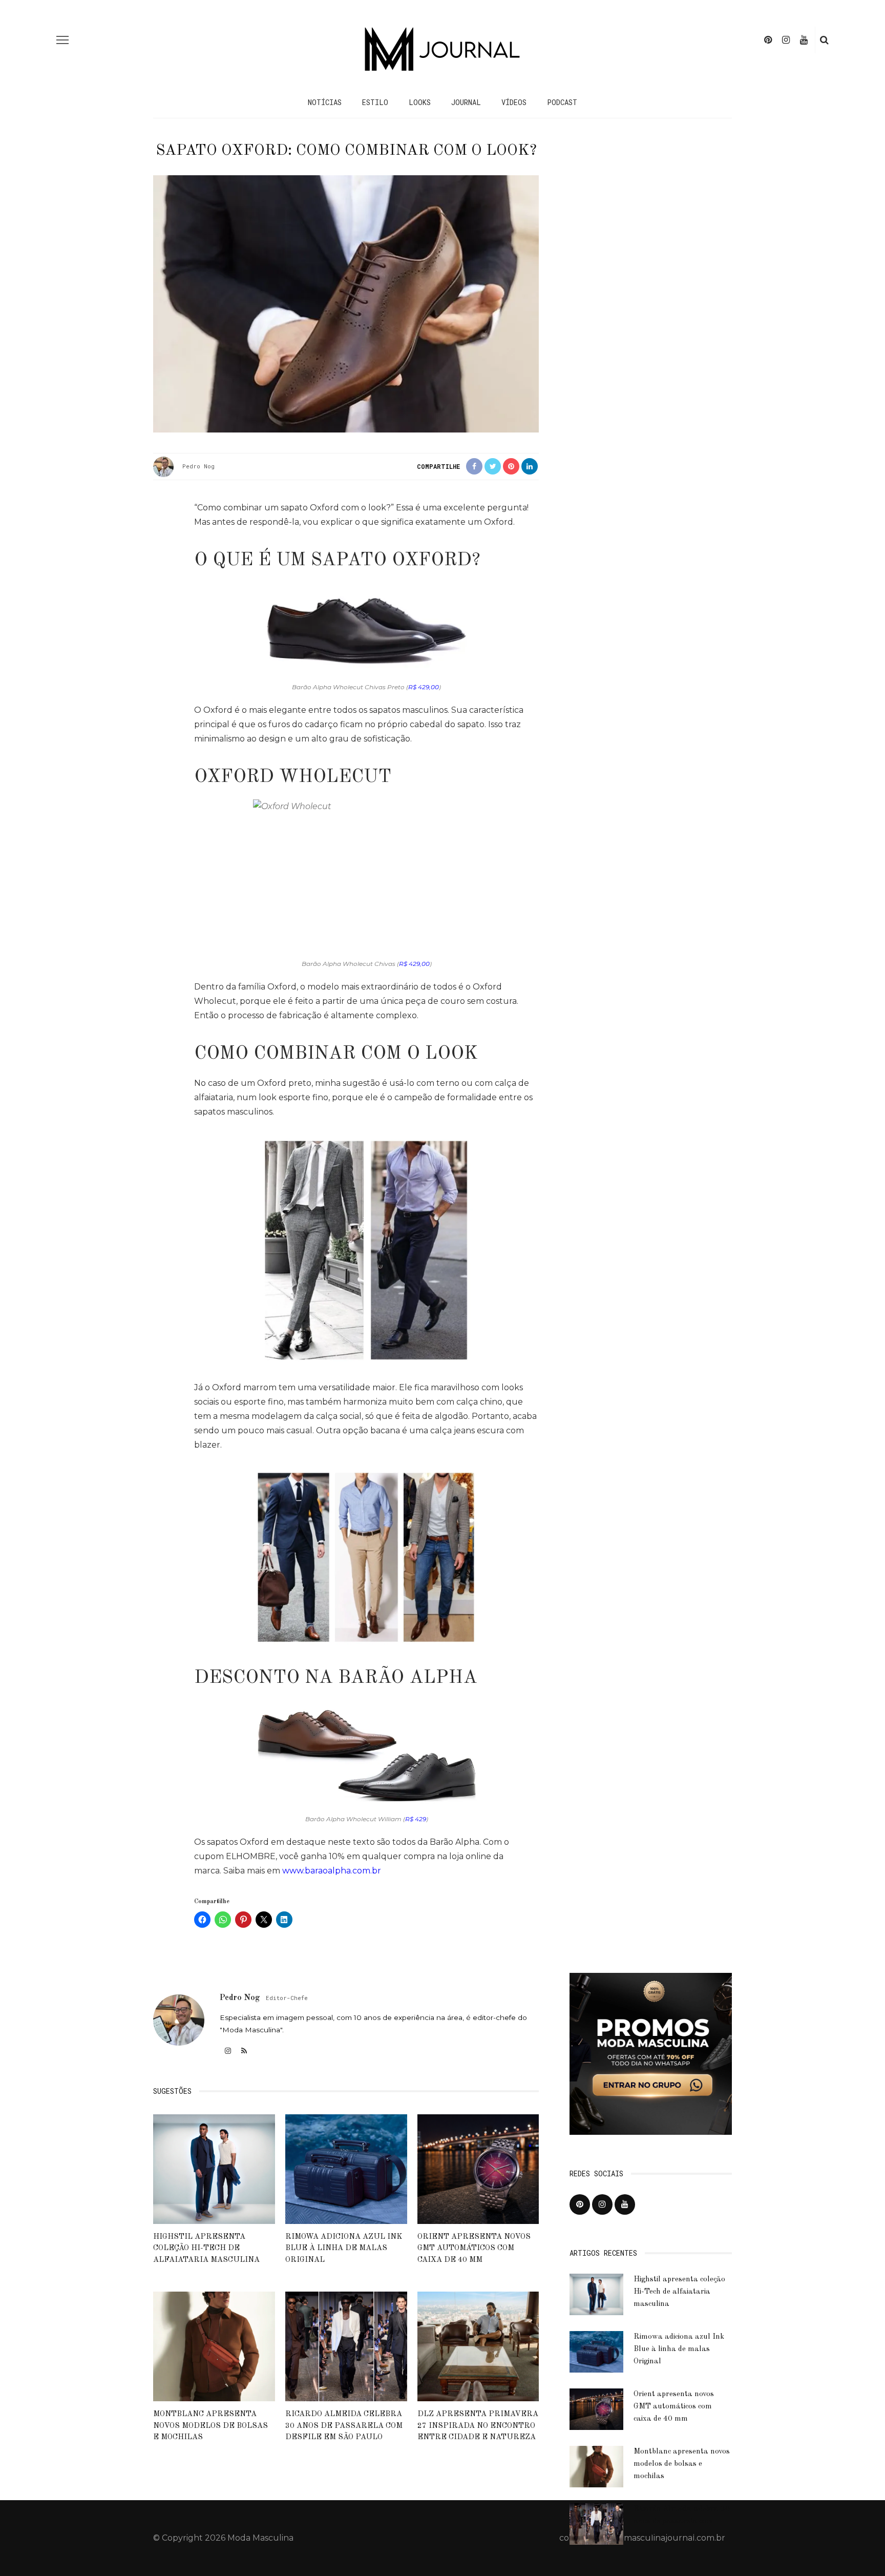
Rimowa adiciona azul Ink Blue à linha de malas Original (344, 2249)
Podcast (562, 102)
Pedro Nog (198, 466)
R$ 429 (416, 1819)
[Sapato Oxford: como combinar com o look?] (346, 303)
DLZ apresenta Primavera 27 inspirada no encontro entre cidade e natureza (478, 2426)
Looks (420, 102)
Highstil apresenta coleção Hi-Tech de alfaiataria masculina (206, 2249)
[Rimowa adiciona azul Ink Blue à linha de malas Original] (346, 2168)
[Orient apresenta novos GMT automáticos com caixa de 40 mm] (478, 2168)
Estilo (375, 102)
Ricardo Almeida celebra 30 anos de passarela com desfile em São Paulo (344, 2426)
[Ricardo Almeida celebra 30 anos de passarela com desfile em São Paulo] (346, 2346)
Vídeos (514, 102)
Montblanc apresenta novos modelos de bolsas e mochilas (210, 2426)
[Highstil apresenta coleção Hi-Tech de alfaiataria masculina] (214, 2168)
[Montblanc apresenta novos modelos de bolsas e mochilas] (214, 2346)
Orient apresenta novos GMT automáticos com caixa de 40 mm (474, 2249)
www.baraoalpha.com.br (332, 1871)
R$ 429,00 (424, 687)
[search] (824, 40)
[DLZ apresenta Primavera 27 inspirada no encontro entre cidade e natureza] (478, 2346)
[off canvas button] (62, 40)
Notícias (325, 102)
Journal (466, 102)
